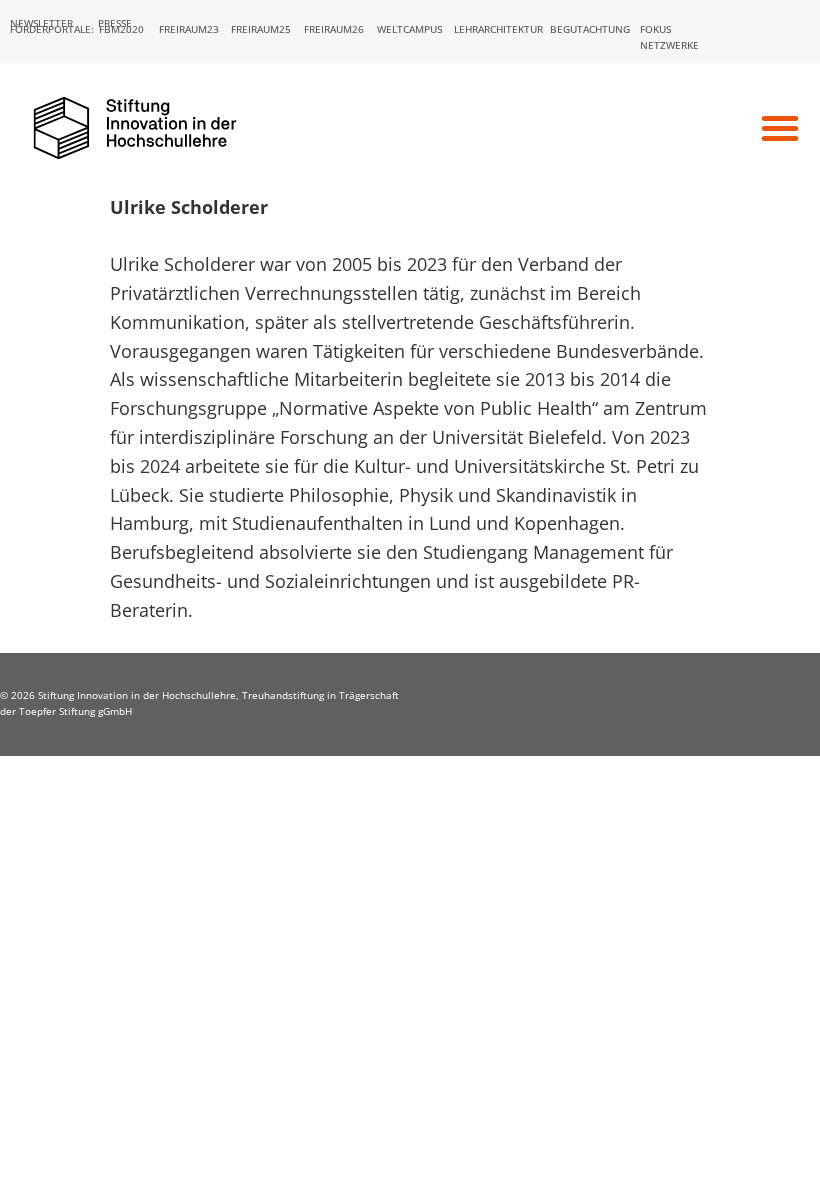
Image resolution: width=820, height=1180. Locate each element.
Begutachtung (590, 29)
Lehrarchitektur (498, 29)
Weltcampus (409, 29)
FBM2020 (121, 29)
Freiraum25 (261, 29)
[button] (780, 128)
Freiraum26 (334, 29)
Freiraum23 (189, 29)
